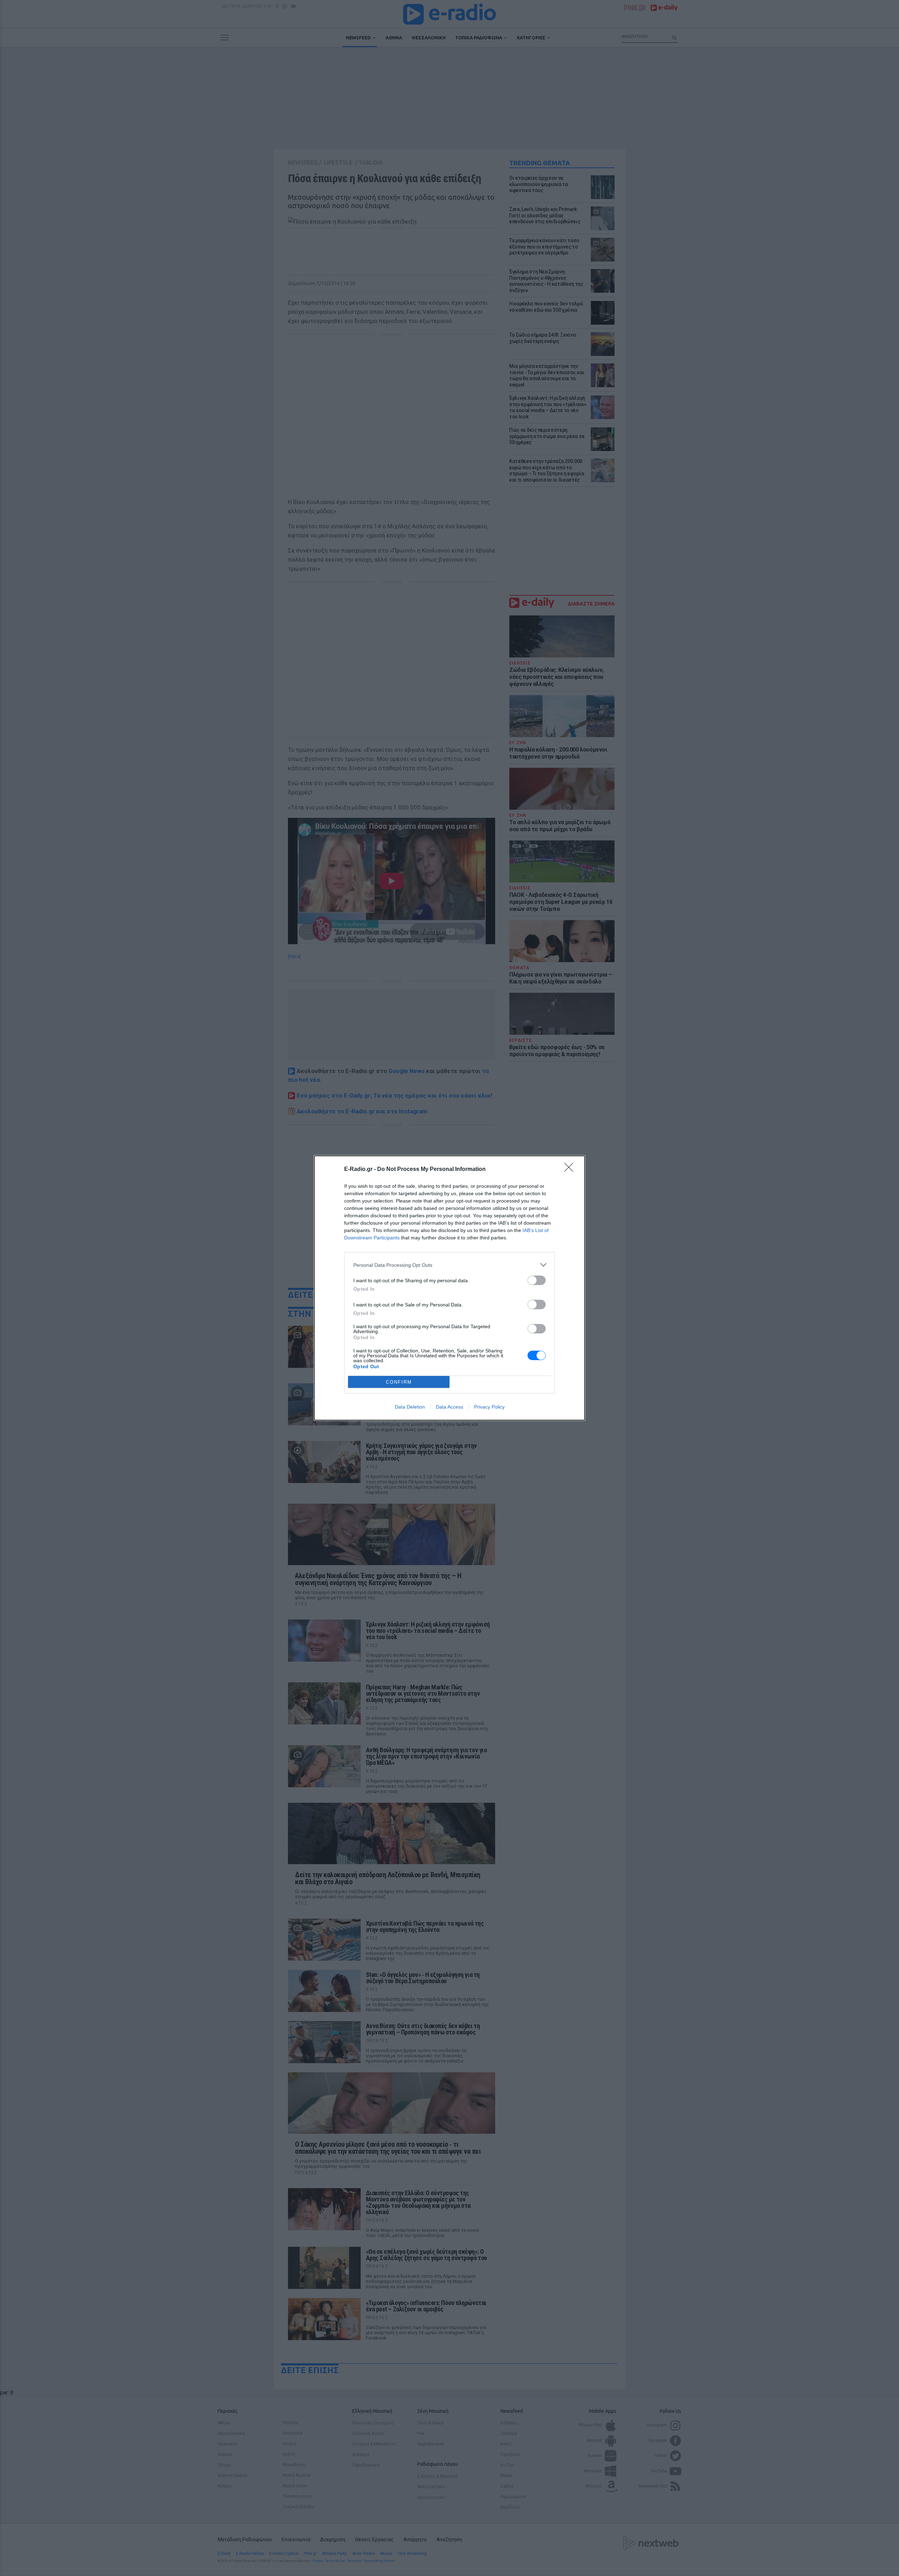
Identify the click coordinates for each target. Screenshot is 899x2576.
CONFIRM (399, 1382)
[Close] (571, 1170)
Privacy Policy (489, 1407)
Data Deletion (410, 1407)
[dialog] (449, 1288)
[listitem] (449, 1265)
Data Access (449, 1407)
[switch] (537, 1280)
